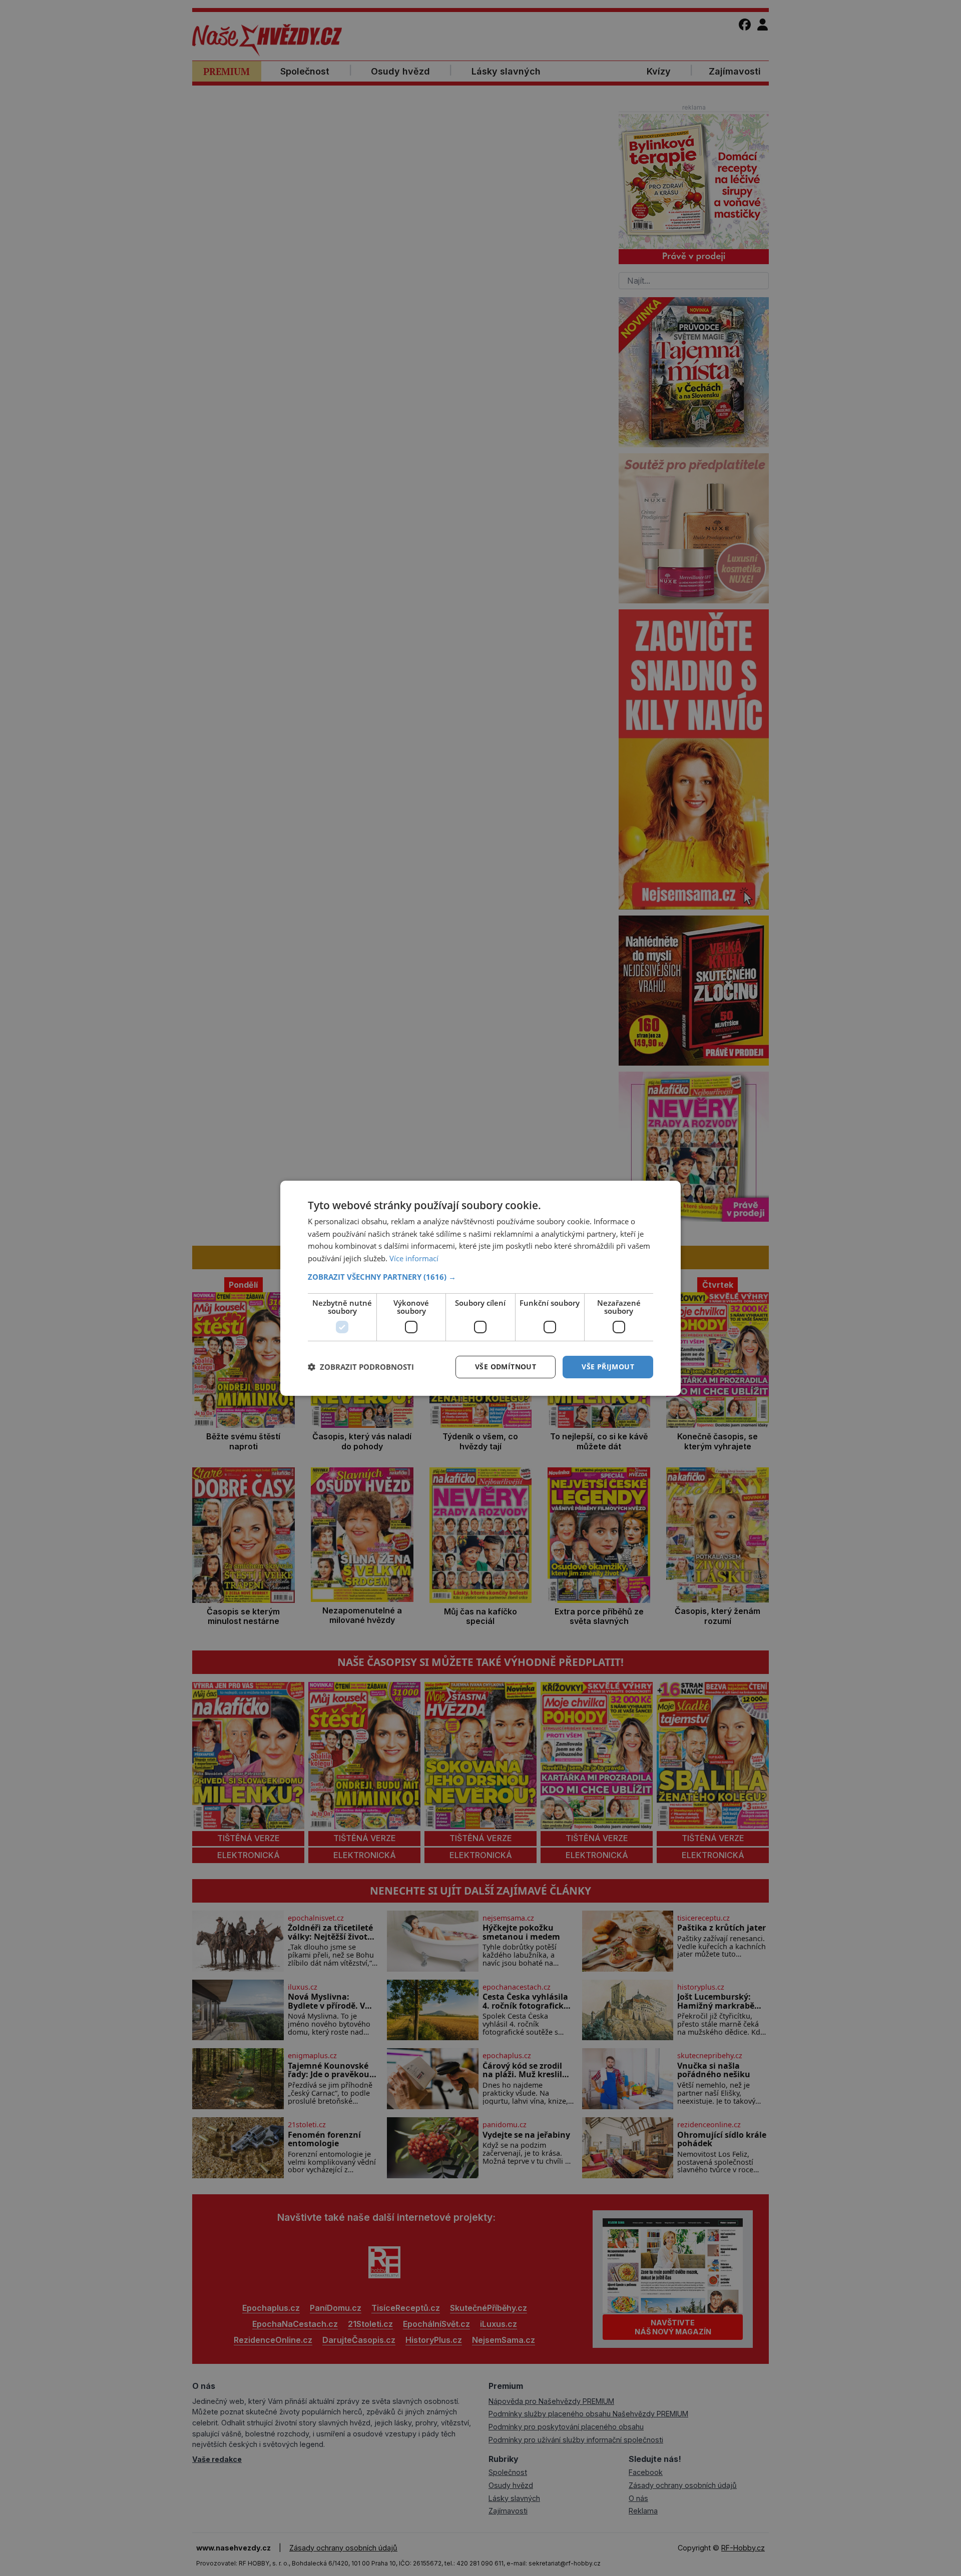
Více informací (414, 1258)
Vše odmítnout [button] (506, 1367)
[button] (480, 1277)
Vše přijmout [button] (608, 1367)
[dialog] (480, 1288)
